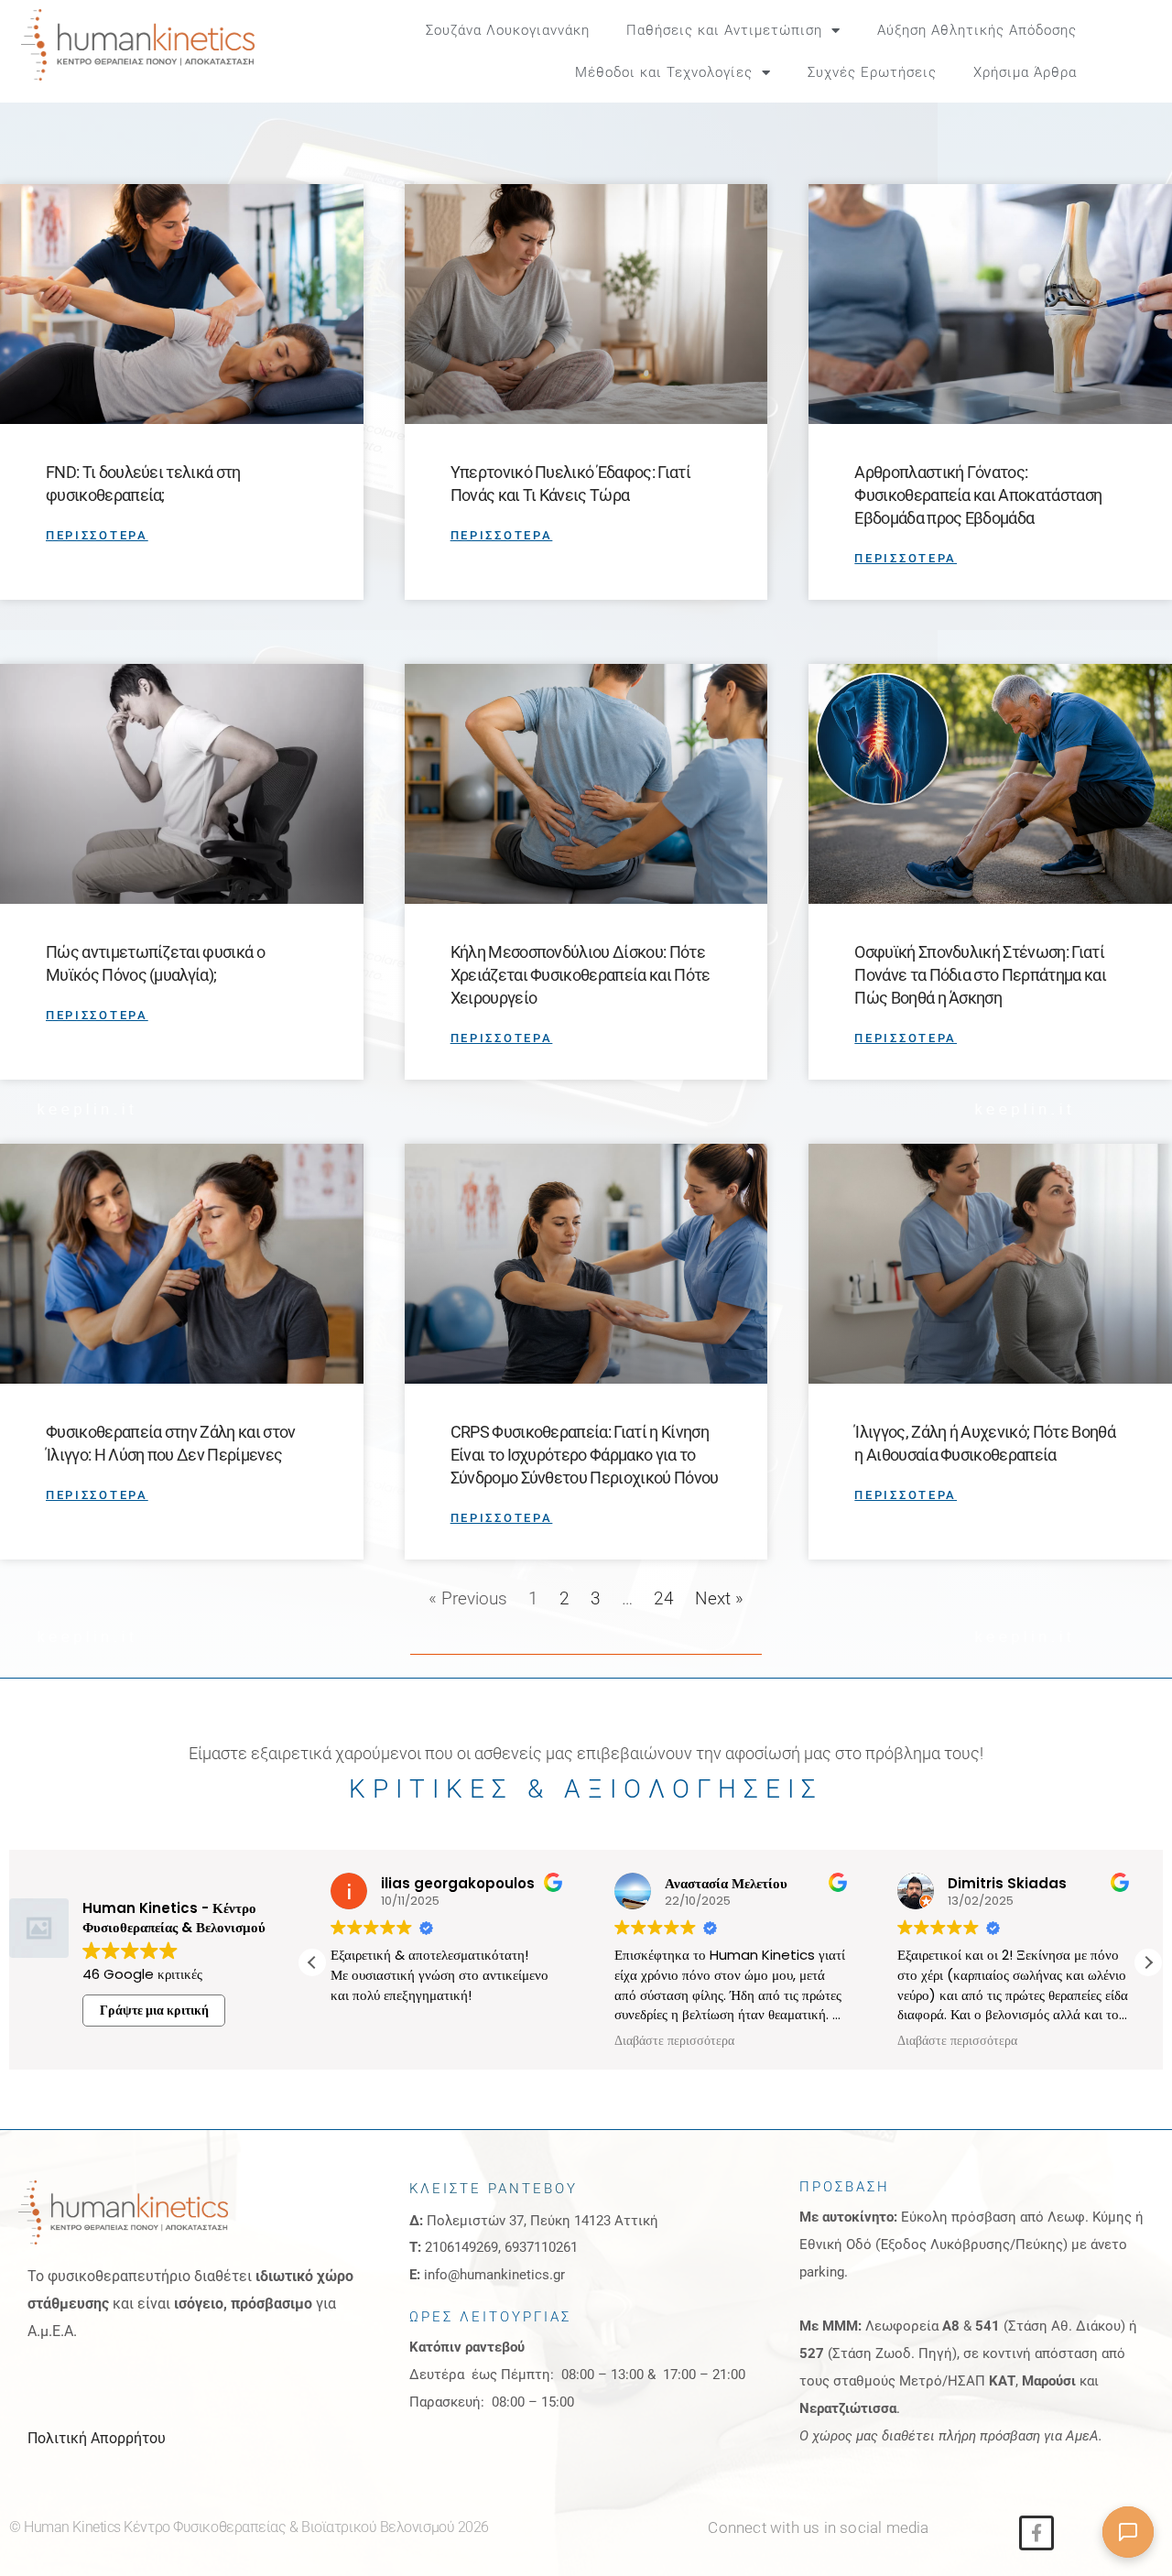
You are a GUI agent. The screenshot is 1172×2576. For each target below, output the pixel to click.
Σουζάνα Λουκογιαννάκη (508, 30)
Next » (719, 1598)
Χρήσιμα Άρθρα (1025, 72)
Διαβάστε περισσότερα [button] (651, 2041)
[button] (1136, 51)
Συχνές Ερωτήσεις (872, 72)
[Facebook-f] (1036, 2533)
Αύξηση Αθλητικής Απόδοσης (977, 30)
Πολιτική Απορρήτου (97, 2438)
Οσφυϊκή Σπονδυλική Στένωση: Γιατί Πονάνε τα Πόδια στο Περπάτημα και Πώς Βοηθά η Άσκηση (980, 975)
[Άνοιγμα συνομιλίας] (1128, 2532)
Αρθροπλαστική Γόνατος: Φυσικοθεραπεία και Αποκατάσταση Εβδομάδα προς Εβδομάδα (978, 495)
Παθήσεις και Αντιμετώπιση (724, 30)
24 (664, 1598)
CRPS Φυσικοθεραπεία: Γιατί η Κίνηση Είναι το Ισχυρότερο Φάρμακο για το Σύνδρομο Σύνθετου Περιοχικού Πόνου (585, 1455)
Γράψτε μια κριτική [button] (154, 2010)
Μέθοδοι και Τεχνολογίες (664, 72)
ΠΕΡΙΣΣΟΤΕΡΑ (97, 535)
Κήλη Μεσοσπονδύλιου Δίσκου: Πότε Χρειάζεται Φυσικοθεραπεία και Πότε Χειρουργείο (581, 975)
